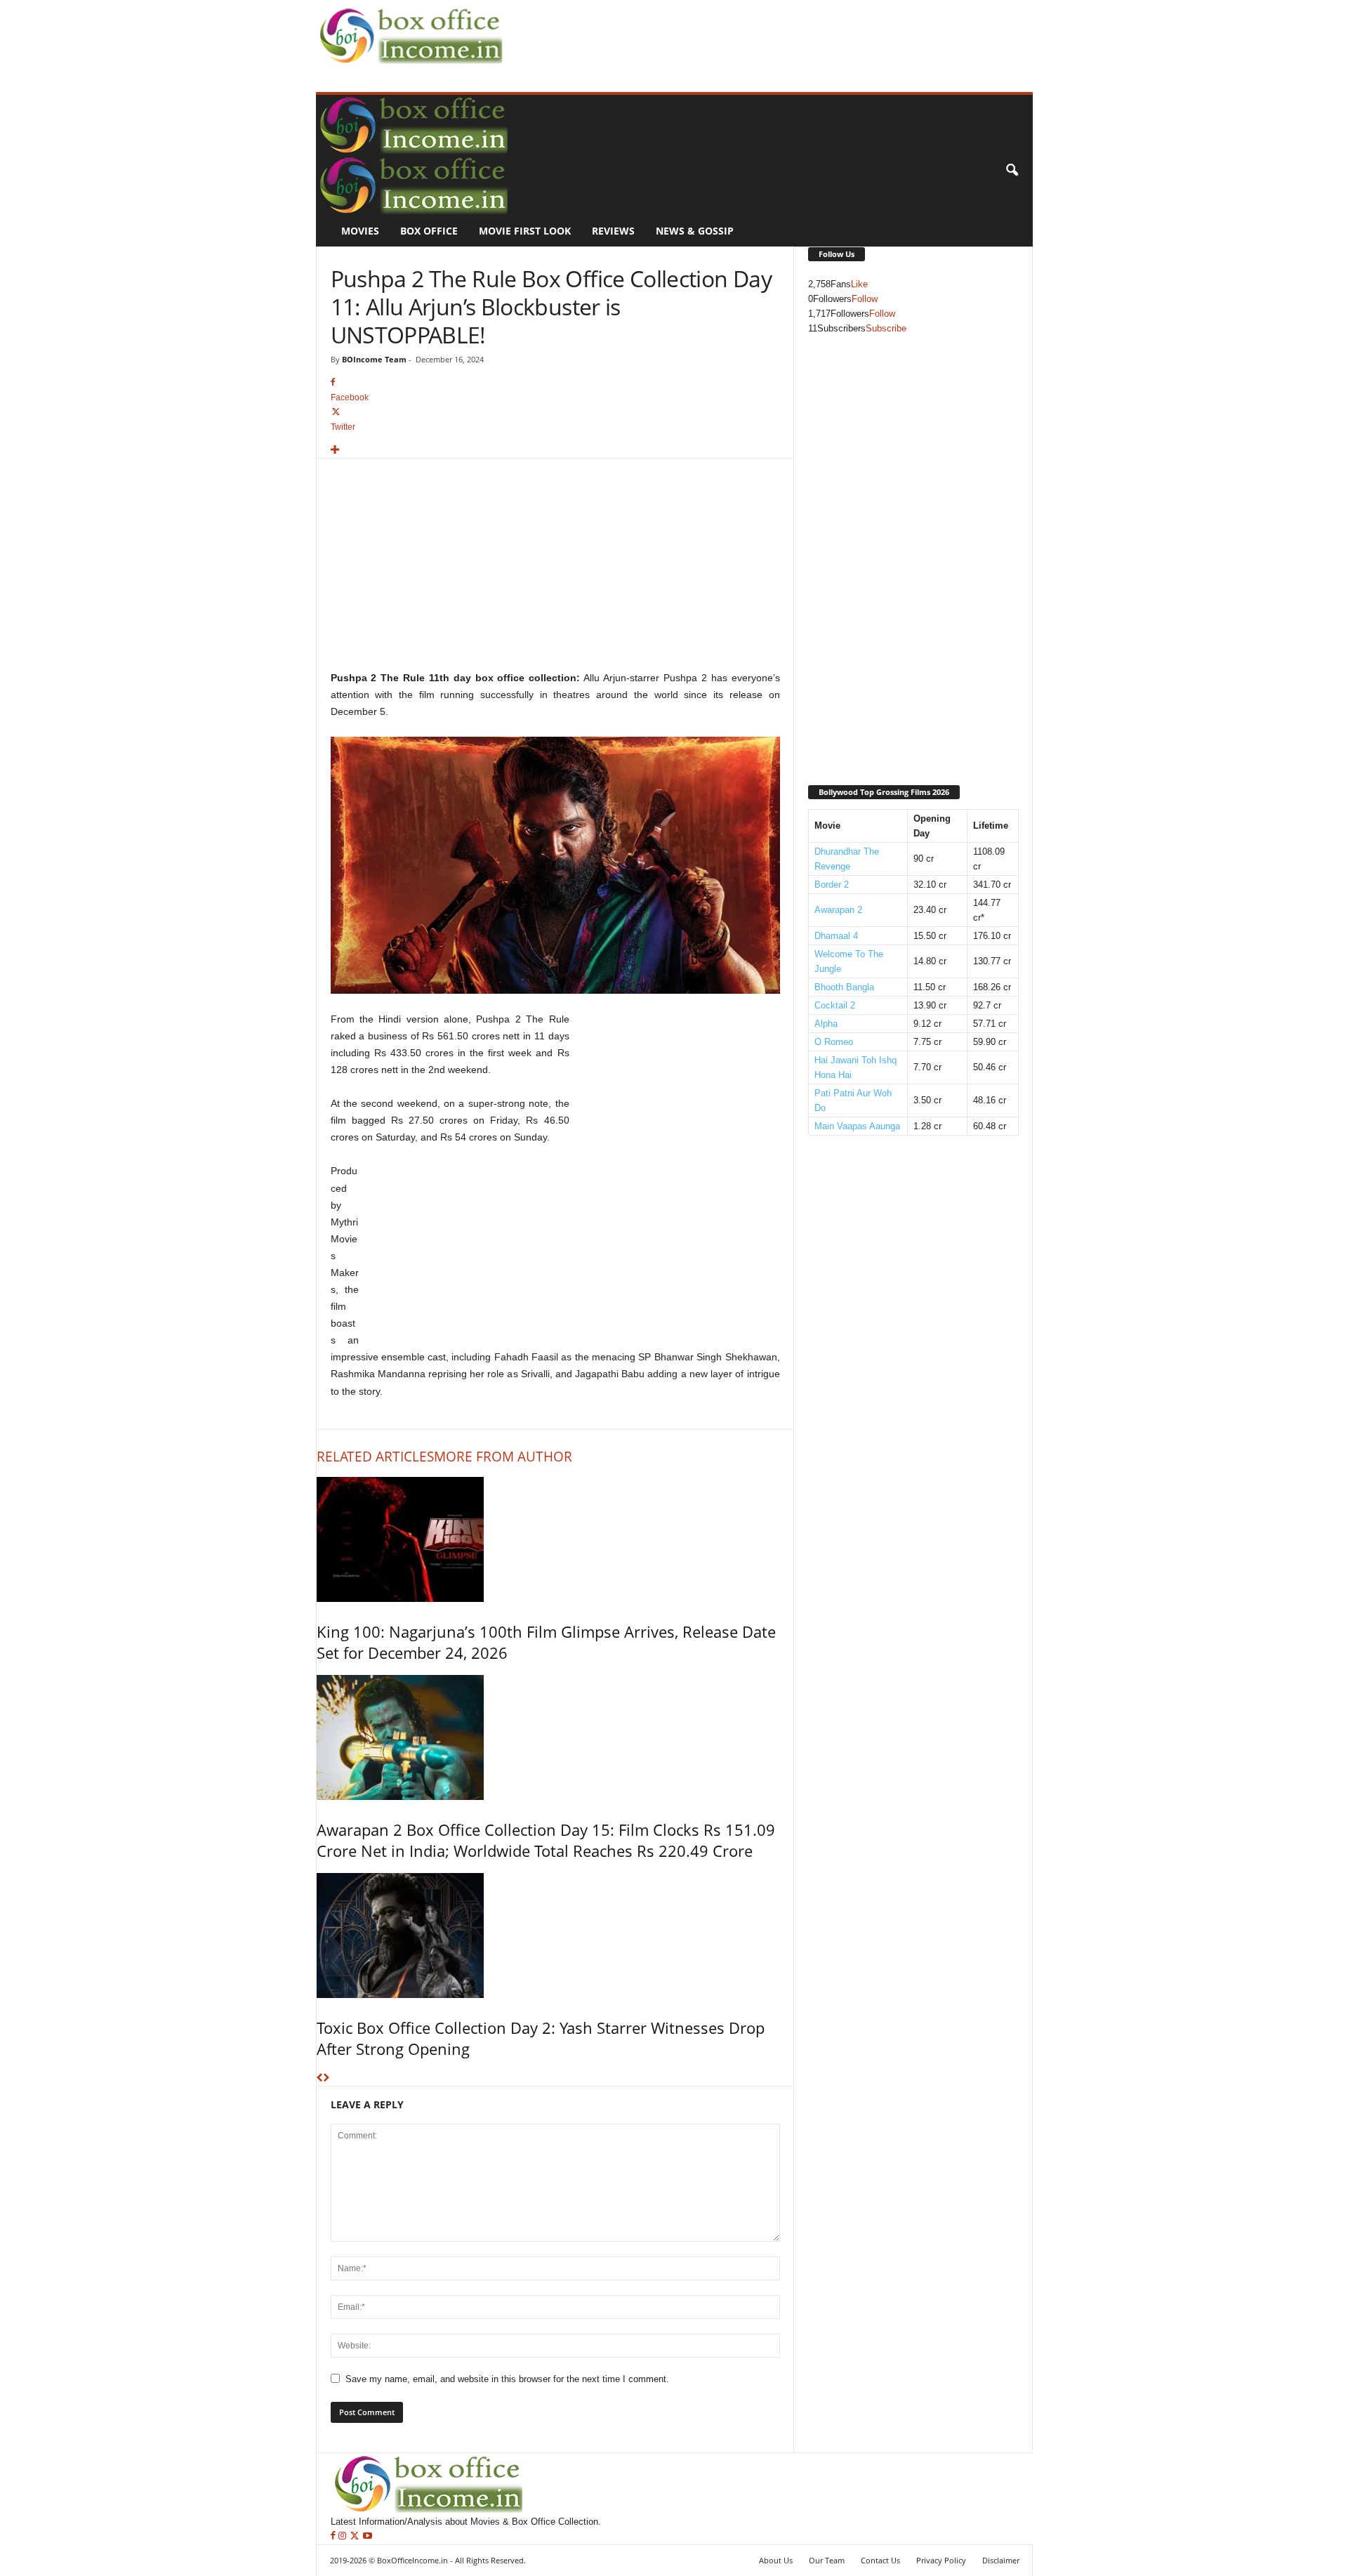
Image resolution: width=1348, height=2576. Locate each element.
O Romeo (834, 1042)
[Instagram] (344, 2536)
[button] (1012, 171)
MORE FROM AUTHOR (503, 1457)
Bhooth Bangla (844, 987)
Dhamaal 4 (836, 936)
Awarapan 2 (838, 910)
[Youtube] (368, 2536)
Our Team (827, 2560)
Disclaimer (1001, 2560)
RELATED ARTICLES (375, 1457)
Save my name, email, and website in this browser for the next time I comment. (507, 2379)
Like (859, 284)
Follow (865, 299)
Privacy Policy (941, 2560)
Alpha (826, 1024)
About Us (776, 2560)
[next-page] (326, 2078)
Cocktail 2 (835, 1005)
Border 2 (832, 885)
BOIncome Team (374, 359)
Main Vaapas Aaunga (857, 1126)
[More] (555, 451)
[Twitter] (356, 2536)
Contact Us (880, 2560)
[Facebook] (335, 2536)
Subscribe (886, 328)
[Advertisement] (762, 32)
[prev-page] (320, 2078)
